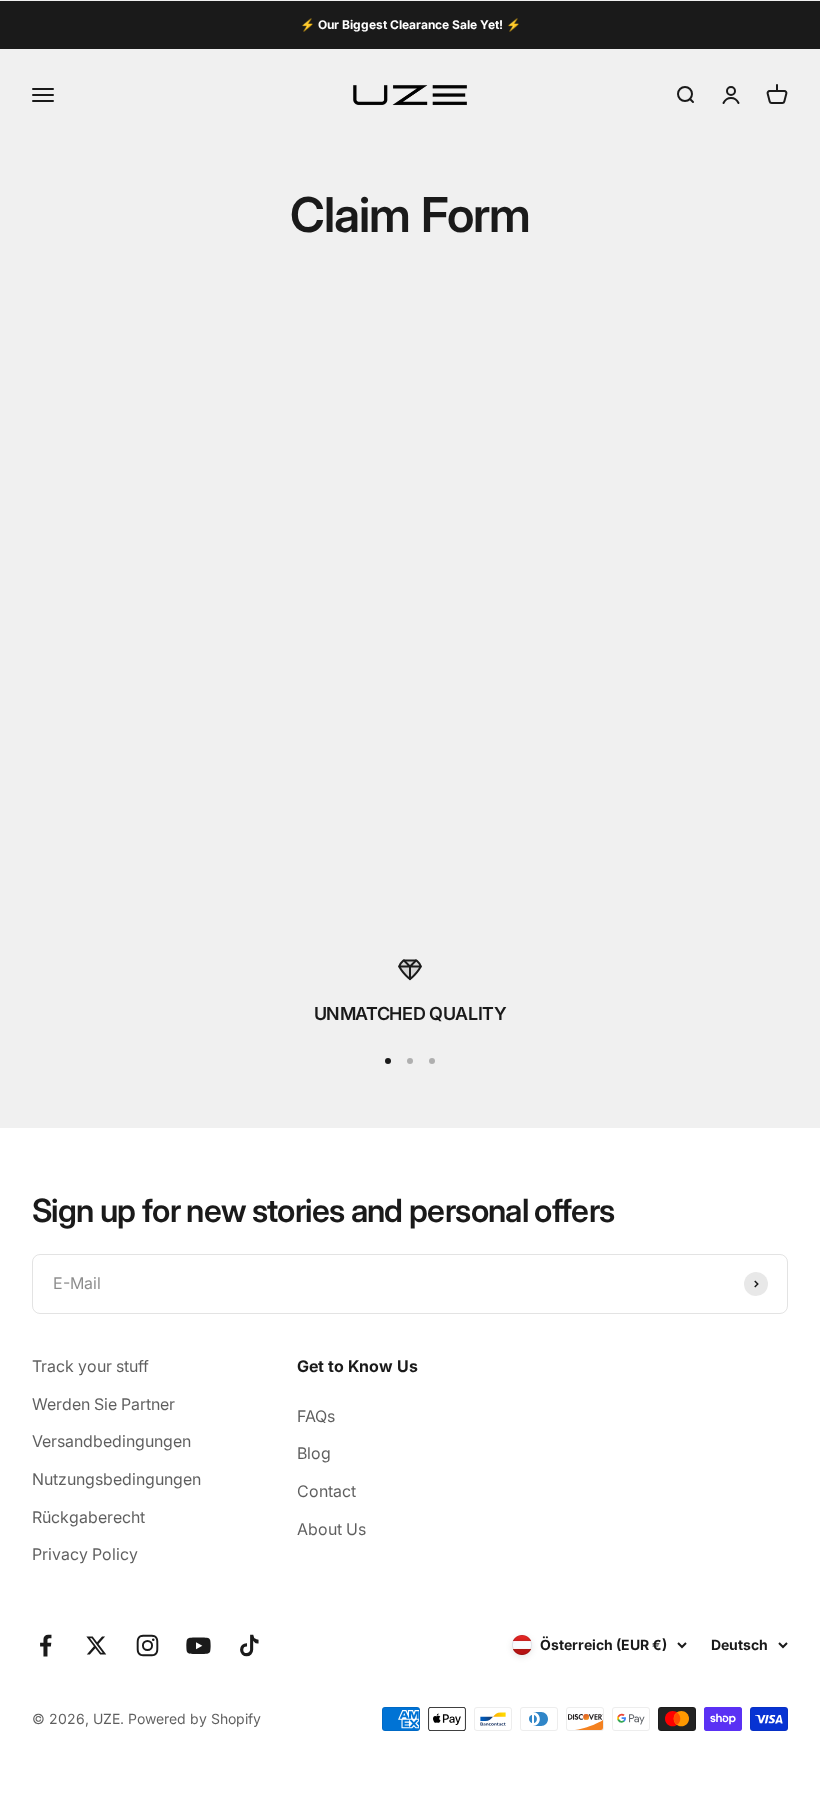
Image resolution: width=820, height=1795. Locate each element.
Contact (326, 1491)
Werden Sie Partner (103, 1404)
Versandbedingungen (111, 1441)
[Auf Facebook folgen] (45, 1645)
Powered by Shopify (194, 1718)
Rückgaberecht (88, 1517)
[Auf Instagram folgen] (147, 1645)
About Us (331, 1529)
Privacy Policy (85, 1554)
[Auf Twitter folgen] (96, 1645)
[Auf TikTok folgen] (249, 1645)
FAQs (316, 1416)
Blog (314, 1453)
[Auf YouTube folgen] (198, 1645)
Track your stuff (90, 1366)
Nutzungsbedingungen (116, 1479)
